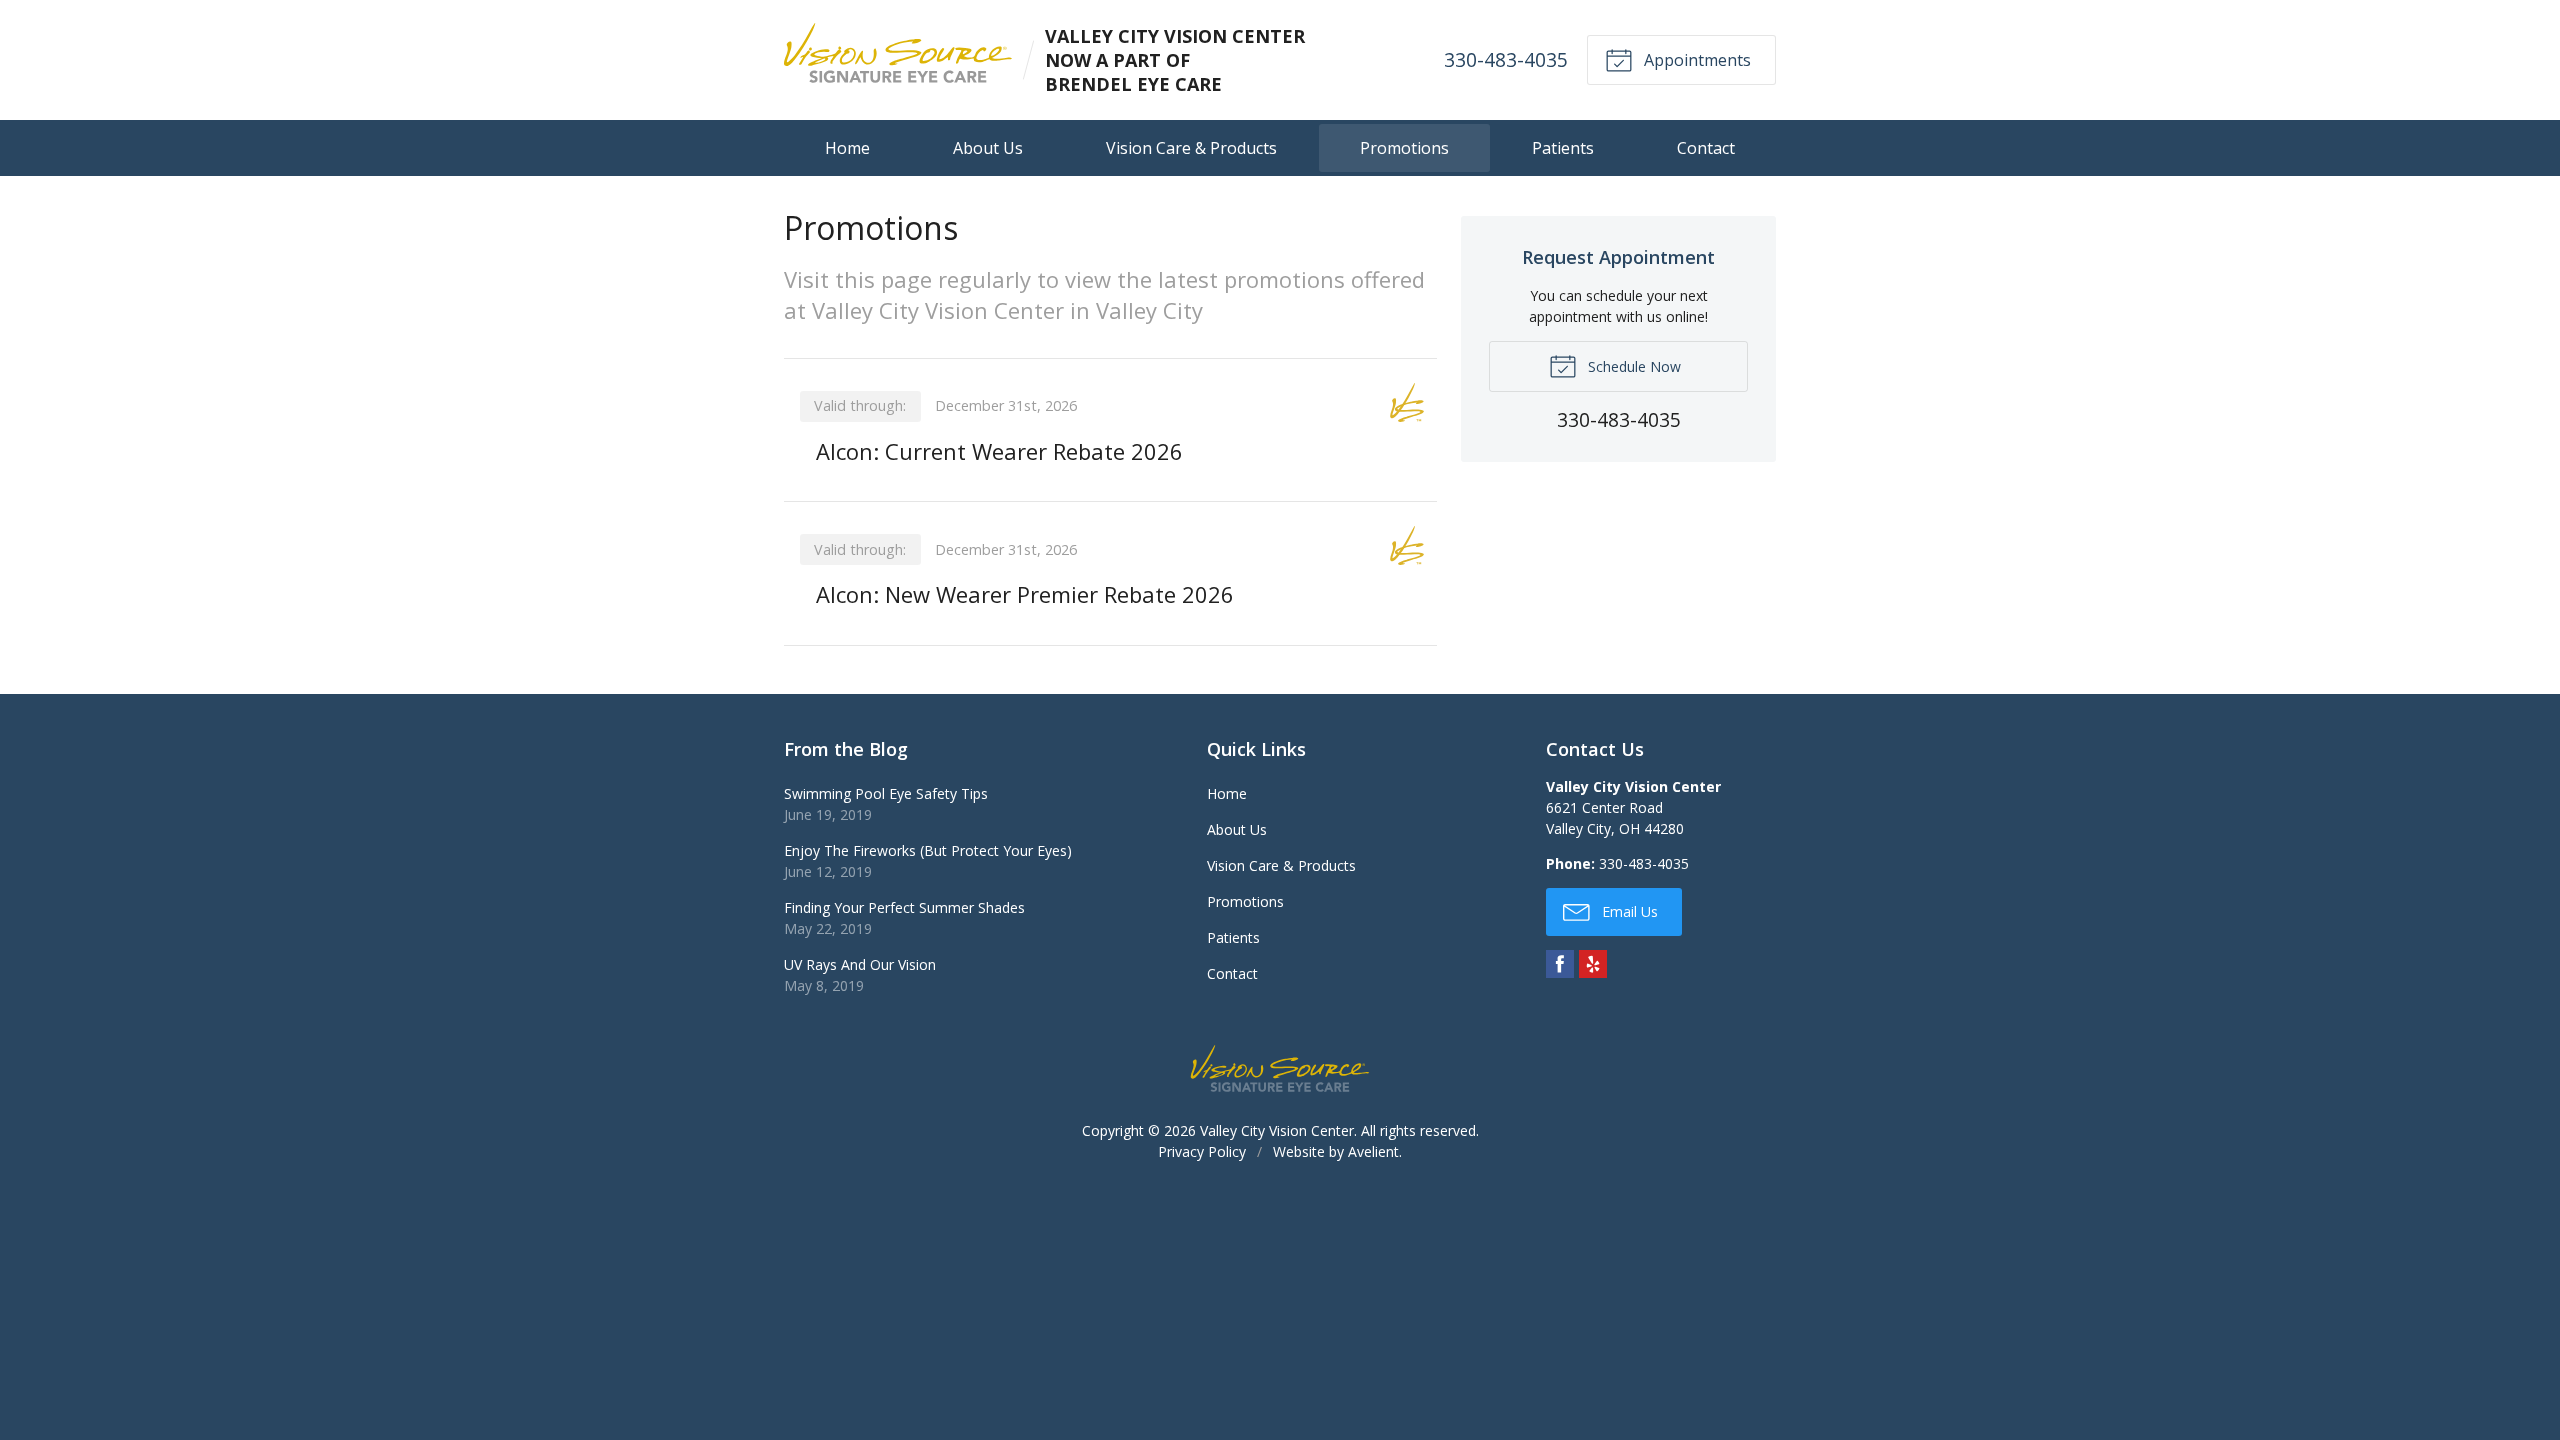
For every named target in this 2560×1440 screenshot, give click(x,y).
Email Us (1628, 911)
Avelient (1373, 1151)
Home (847, 148)
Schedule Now (1632, 366)
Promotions (1404, 148)
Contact (1706, 148)
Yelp (1593, 964)
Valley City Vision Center (1277, 1130)
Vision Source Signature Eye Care (1280, 1068)
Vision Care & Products (1191, 148)
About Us (988, 148)
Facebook (1560, 964)
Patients (1563, 148)
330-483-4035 (1506, 59)
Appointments (1695, 60)
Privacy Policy (1202, 1151)
